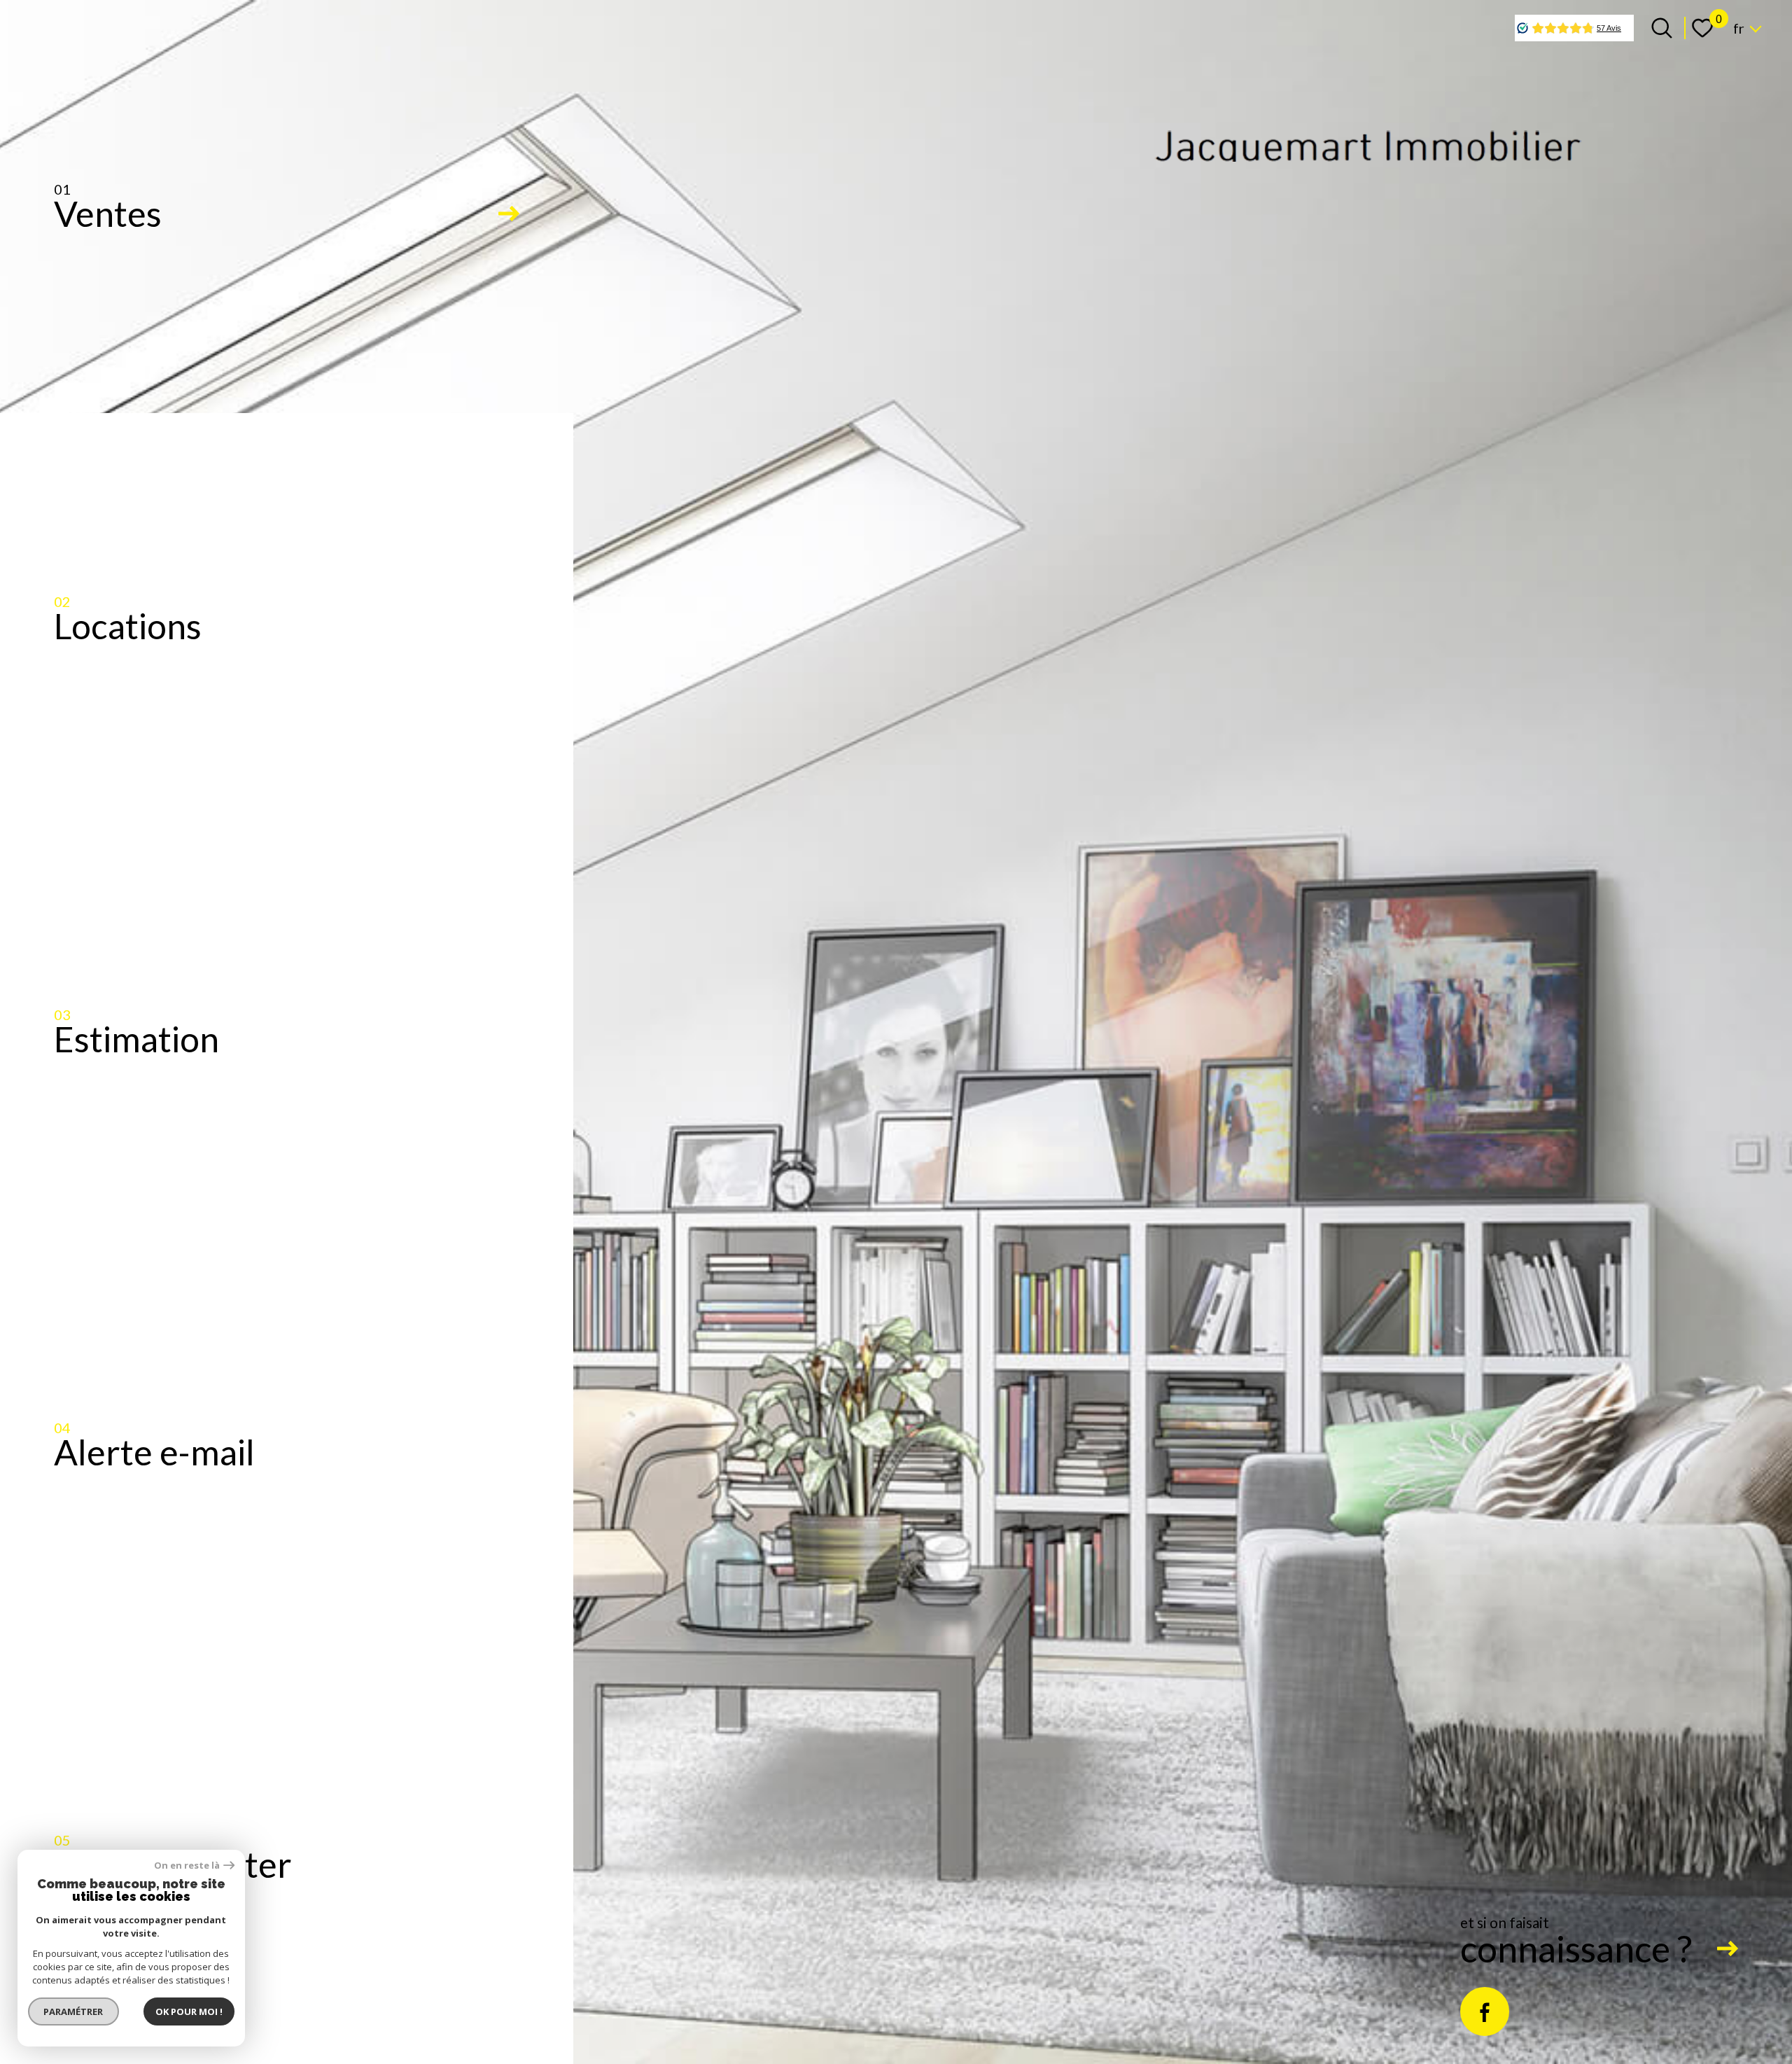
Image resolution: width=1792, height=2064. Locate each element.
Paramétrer (74, 2011)
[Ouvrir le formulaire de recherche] (1662, 28)
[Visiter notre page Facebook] (1485, 2011)
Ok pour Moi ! (189, 2011)
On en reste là (187, 1866)
